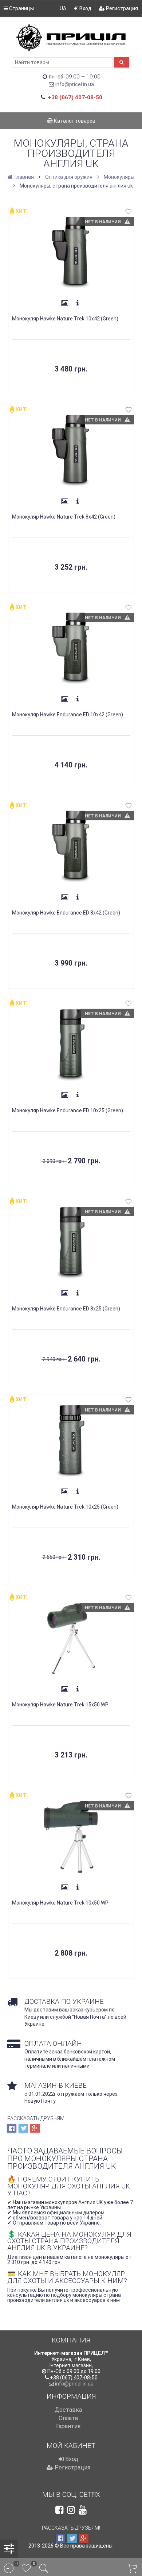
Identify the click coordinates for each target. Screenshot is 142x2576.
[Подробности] (78, 303)
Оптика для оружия (69, 177)
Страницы (21, 8)
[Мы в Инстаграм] (71, 2510)
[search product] (122, 62)
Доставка (68, 2410)
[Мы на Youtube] (83, 2510)
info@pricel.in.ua (75, 84)
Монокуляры (119, 177)
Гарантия (68, 2426)
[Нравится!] (129, 213)
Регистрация (121, 8)
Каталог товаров (74, 121)
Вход (85, 8)
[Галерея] (64, 303)
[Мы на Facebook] (59, 2510)
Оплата (68, 2418)
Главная (24, 177)
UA (63, 8)
